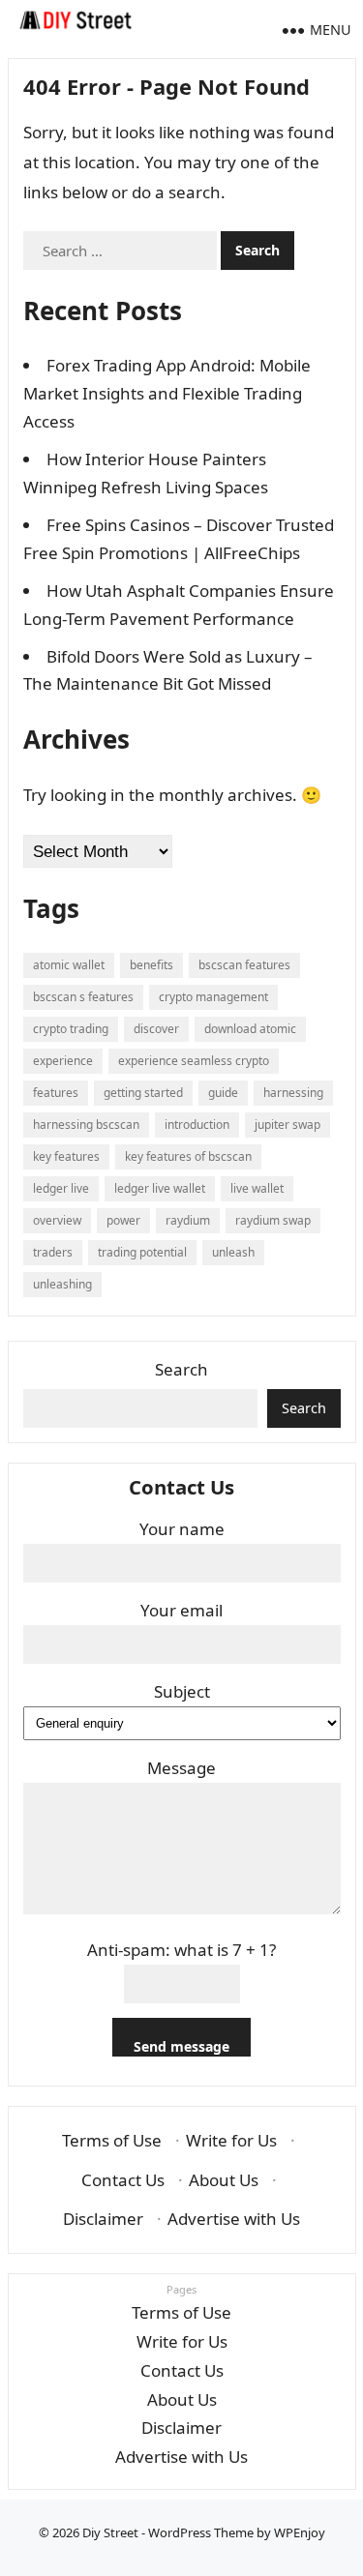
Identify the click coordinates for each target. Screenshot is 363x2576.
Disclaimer (103, 2219)
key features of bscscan (188, 1156)
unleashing (62, 1284)
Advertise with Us (234, 2219)
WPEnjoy (300, 2532)
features (56, 1093)
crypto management (213, 997)
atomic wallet (69, 965)
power (123, 1220)
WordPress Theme (201, 2532)
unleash (233, 1252)
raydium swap (273, 1220)
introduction (197, 1125)
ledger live (61, 1188)
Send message (181, 2046)
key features (66, 1156)
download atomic (250, 1029)
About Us (224, 2180)
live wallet (257, 1188)
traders (53, 1252)
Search (181, 1369)
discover (156, 1029)
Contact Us (123, 2180)
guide (223, 1093)
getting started (143, 1093)
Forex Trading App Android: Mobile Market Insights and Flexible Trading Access (167, 393)
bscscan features (244, 965)
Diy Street (110, 2532)
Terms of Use (112, 2140)
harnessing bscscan (86, 1125)
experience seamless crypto (194, 1061)
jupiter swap (287, 1125)
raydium (188, 1220)
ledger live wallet (160, 1188)
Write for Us (231, 2140)
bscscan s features (83, 997)
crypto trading (71, 1029)
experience (63, 1061)
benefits (151, 965)
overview (57, 1220)
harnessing (293, 1093)
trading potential (142, 1252)
